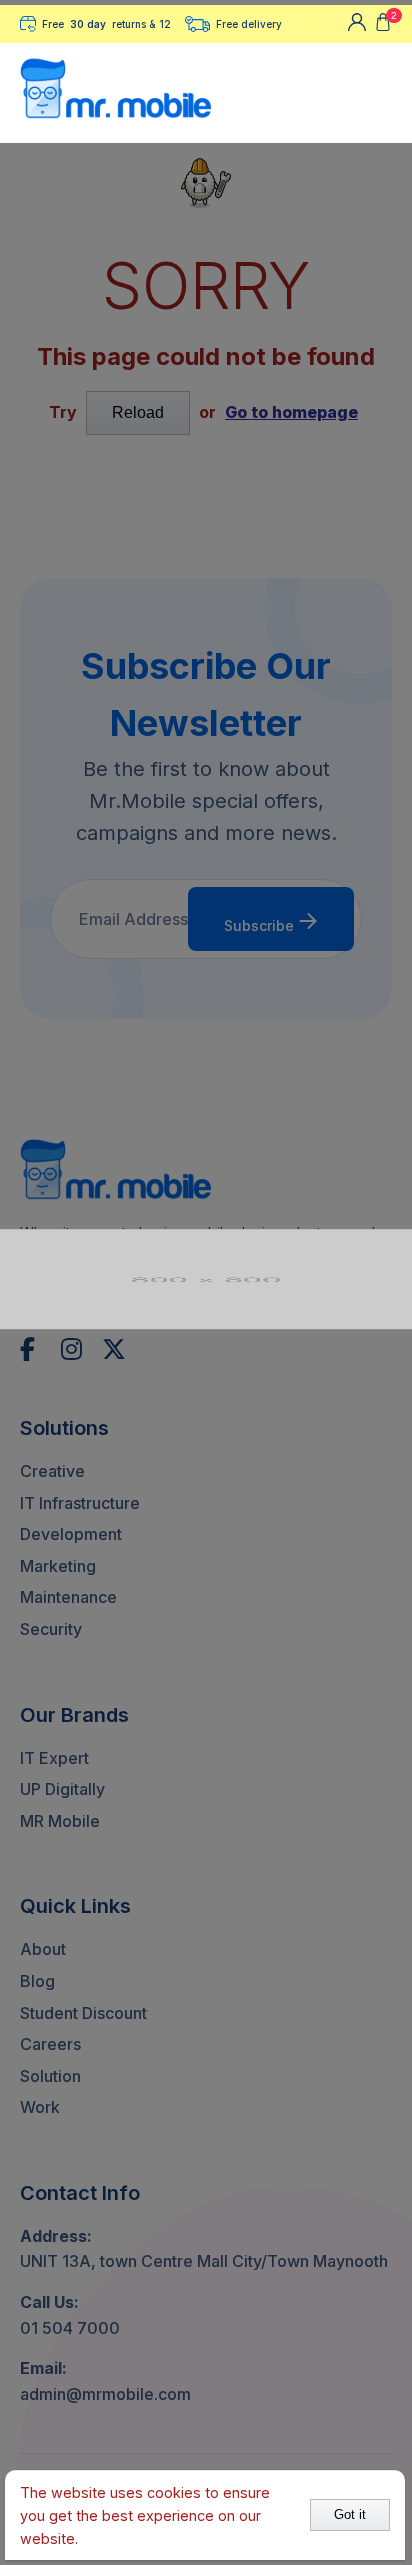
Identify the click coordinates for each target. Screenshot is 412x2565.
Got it (350, 2514)
